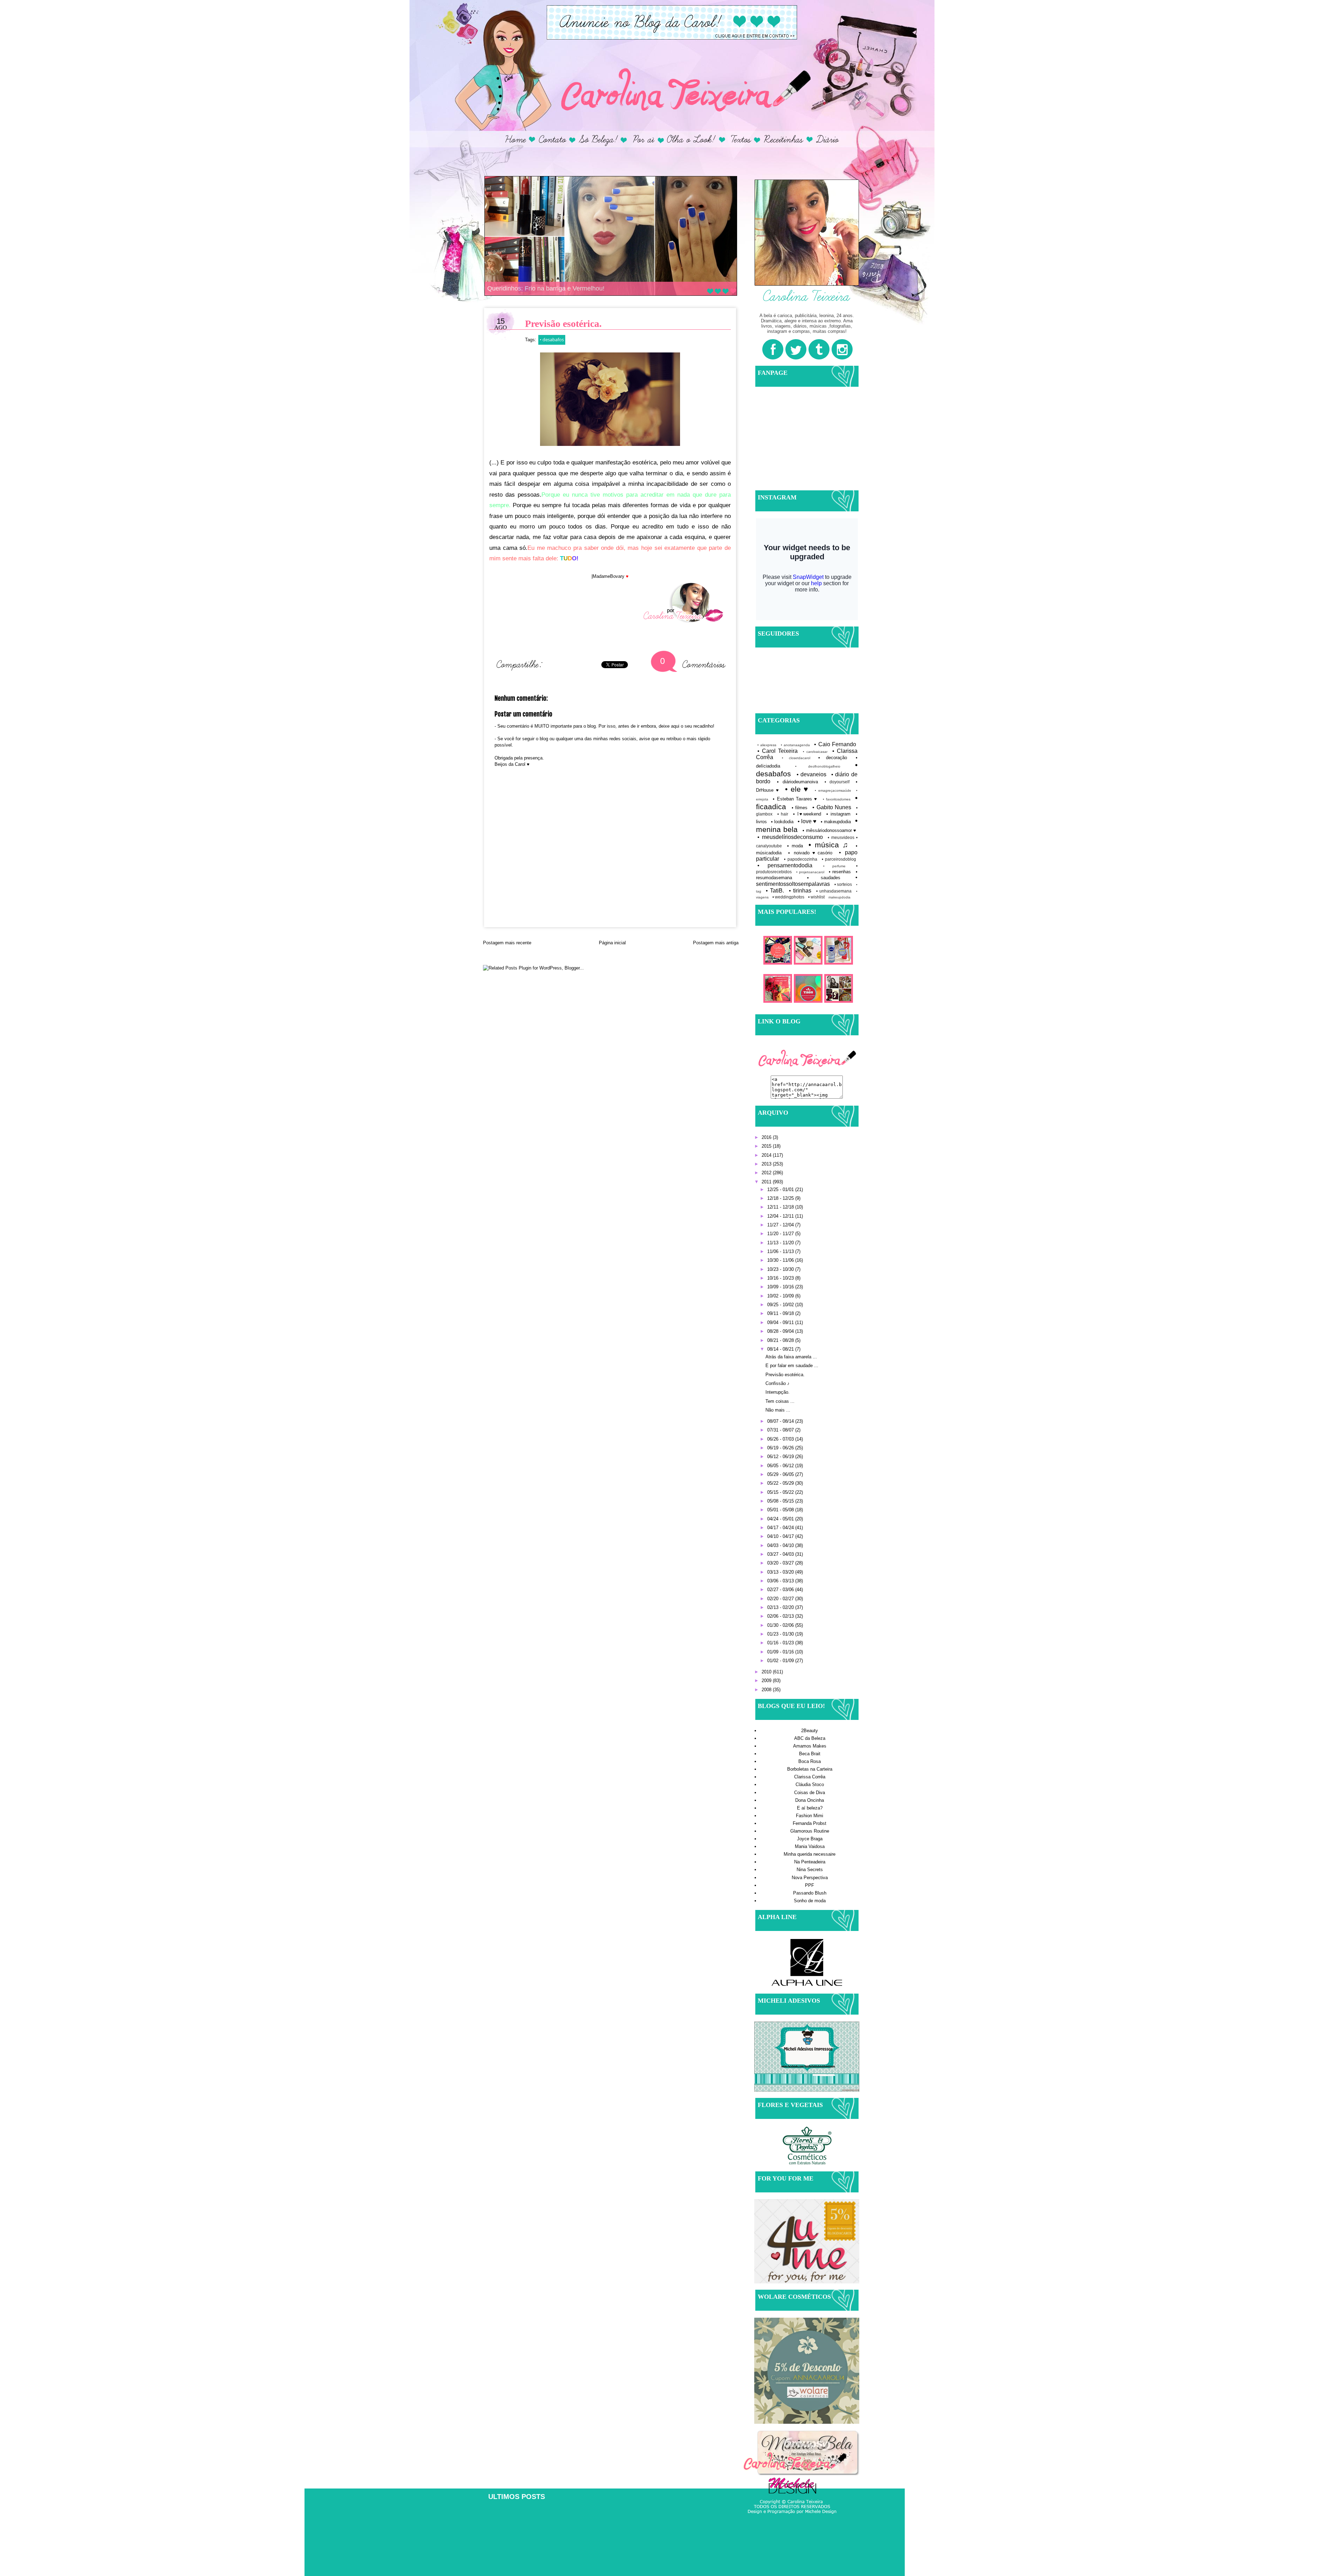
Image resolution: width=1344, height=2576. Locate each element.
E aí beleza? (810, 1808)
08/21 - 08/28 (781, 1340)
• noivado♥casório (810, 853)
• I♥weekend (807, 814)
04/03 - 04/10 (781, 1545)
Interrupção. (778, 1392)
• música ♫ (829, 845)
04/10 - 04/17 (781, 1536)
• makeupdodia (836, 822)
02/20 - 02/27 (781, 1599)
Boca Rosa (810, 1761)
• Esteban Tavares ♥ (795, 799)
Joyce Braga (810, 1839)
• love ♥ (807, 821)
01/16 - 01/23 (781, 1643)
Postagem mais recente (507, 943)
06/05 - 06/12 (781, 1466)
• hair (783, 814)
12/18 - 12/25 (781, 1198)
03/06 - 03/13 (781, 1581)
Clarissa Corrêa (810, 1777)
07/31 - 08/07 (781, 1430)
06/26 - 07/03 (781, 1439)
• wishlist (816, 897)
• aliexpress (767, 745)
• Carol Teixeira (778, 751)
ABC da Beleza (810, 1738)
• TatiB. (775, 891)
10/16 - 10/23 (781, 1278)
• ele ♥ (797, 789)
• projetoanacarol (810, 872)
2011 (767, 1182)
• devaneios (812, 774)
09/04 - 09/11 (781, 1322)
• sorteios (843, 884)
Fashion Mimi (810, 1816)
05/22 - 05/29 (781, 1483)
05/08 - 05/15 (781, 1501)
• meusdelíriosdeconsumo (790, 837)
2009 (767, 1681)
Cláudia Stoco (810, 1784)
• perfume (834, 866)
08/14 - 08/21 (781, 1349)
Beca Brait (810, 1754)
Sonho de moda (810, 1901)
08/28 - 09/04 (781, 1331)
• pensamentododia (785, 865)
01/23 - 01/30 (781, 1634)
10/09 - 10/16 (781, 1287)
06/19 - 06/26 (781, 1448)
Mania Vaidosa (810, 1846)
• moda (795, 846)
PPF (810, 1885)
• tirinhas (800, 891)
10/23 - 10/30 (781, 1269)
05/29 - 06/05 (781, 1474)
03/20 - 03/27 (781, 1563)
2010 (767, 1672)
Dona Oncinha (810, 1800)
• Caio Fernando (835, 744)
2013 (767, 1164)
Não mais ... (778, 1410)
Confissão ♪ (778, 1383)
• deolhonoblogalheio (818, 766)
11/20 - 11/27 (781, 1234)
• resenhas (840, 872)
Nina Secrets (810, 1870)
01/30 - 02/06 (781, 1625)
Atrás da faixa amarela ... (791, 1357)
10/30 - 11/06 (781, 1260)
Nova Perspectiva (810, 1878)
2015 (767, 1146)
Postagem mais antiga (716, 943)
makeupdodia (839, 897)
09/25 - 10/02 (781, 1305)
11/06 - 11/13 (781, 1251)
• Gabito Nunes (832, 807)
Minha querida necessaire (810, 1854)
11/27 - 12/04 (781, 1225)
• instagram (838, 814)
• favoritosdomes (837, 799)
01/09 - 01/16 (781, 1652)
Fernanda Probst (810, 1823)
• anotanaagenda (795, 745)
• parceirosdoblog (839, 859)
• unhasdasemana (834, 891)
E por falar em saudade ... (792, 1366)
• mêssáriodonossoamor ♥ (829, 830)
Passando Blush (810, 1893)
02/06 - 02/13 (781, 1616)
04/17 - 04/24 (781, 1528)
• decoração (833, 758)
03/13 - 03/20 (781, 1572)
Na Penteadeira (810, 1862)
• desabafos (552, 339)
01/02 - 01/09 (781, 1661)
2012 (767, 1173)
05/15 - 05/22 (781, 1492)
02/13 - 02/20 (781, 1607)
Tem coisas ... (780, 1401)
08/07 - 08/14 (781, 1421)
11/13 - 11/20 (781, 1243)
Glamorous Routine (810, 1831)
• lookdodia (782, 822)
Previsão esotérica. (785, 1375)
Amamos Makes (810, 1746)
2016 (767, 1137)
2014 (767, 1155)
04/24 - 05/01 (781, 1519)
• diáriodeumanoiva (797, 782)
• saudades (824, 878)
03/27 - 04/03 (781, 1554)
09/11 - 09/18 (781, 1313)
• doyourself (837, 782)
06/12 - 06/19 (781, 1457)
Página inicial (612, 943)
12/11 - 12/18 (781, 1207)
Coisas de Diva (810, 1793)
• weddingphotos (788, 897)
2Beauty (810, 1731)
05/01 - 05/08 (781, 1510)
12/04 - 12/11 (781, 1216)
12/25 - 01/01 (781, 1189)
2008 (767, 1690)
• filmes (800, 808)
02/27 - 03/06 (781, 1590)
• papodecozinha (800, 859)
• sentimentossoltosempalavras (807, 881)
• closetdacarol (796, 758)
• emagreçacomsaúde (833, 790)
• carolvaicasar (815, 752)
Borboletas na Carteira (810, 1769)
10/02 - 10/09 (781, 1296)
